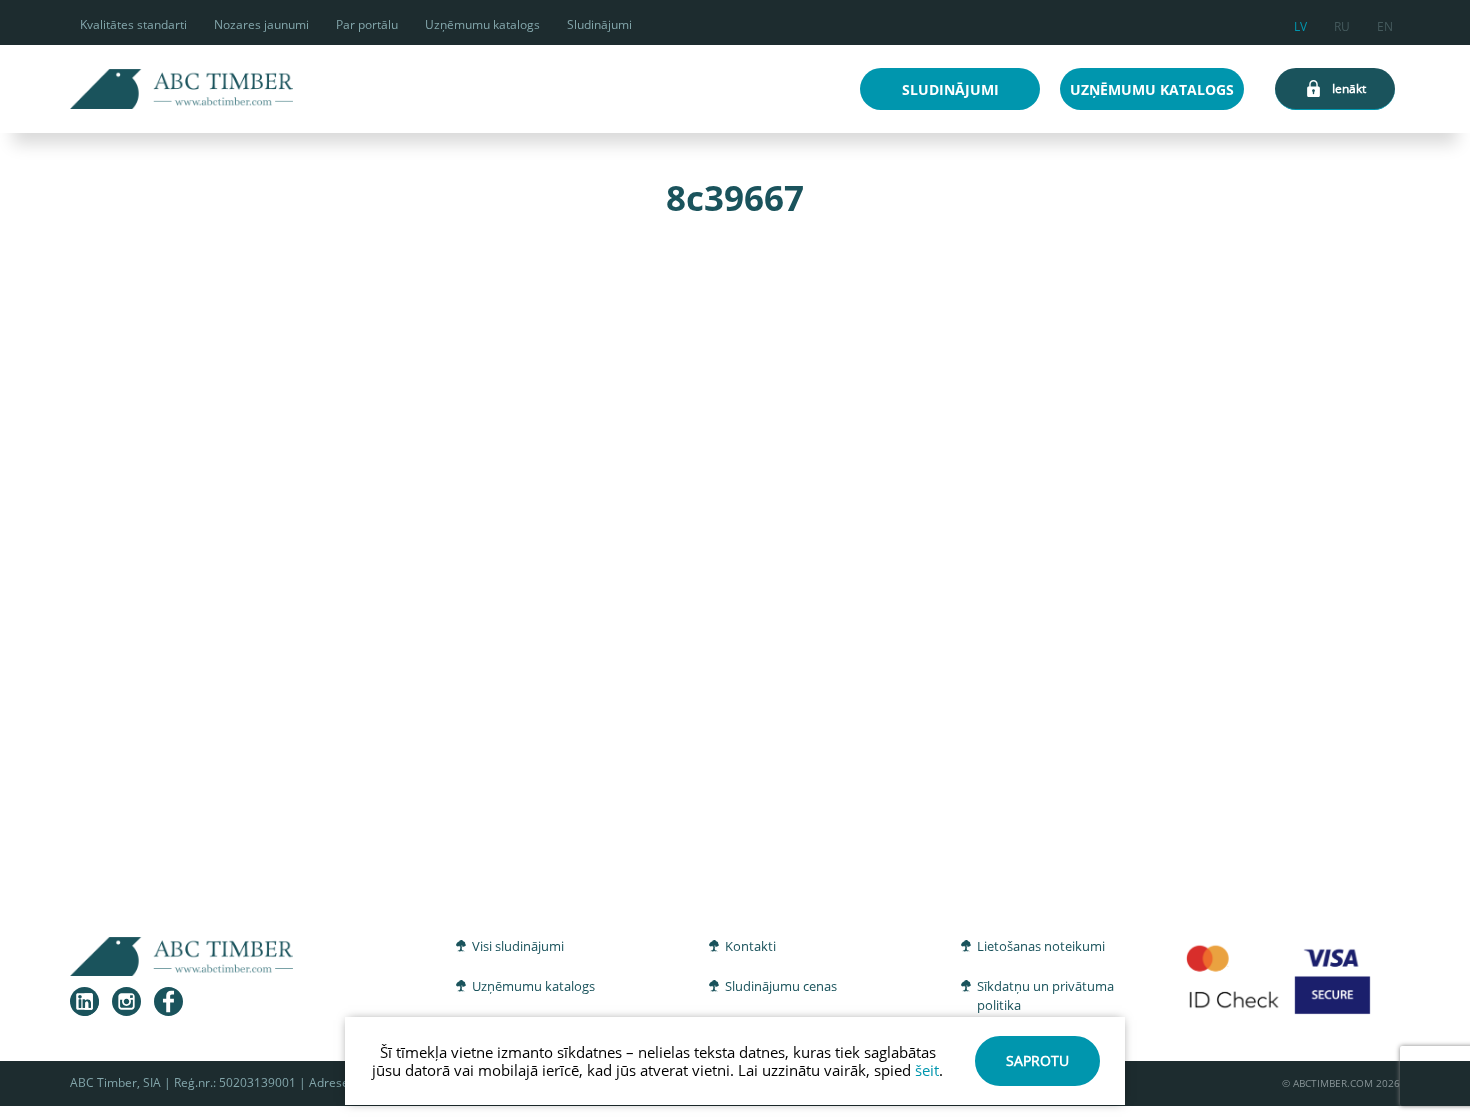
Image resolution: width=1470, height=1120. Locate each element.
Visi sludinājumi (518, 946)
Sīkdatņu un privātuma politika (1045, 996)
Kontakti (750, 946)
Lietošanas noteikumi (1041, 946)
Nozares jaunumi (261, 24)
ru (1342, 23)
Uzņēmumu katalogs (482, 24)
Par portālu (367, 24)
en (1385, 23)
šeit (927, 1070)
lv (1300, 23)
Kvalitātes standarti (133, 24)
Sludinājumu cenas (781, 986)
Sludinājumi (599, 24)
